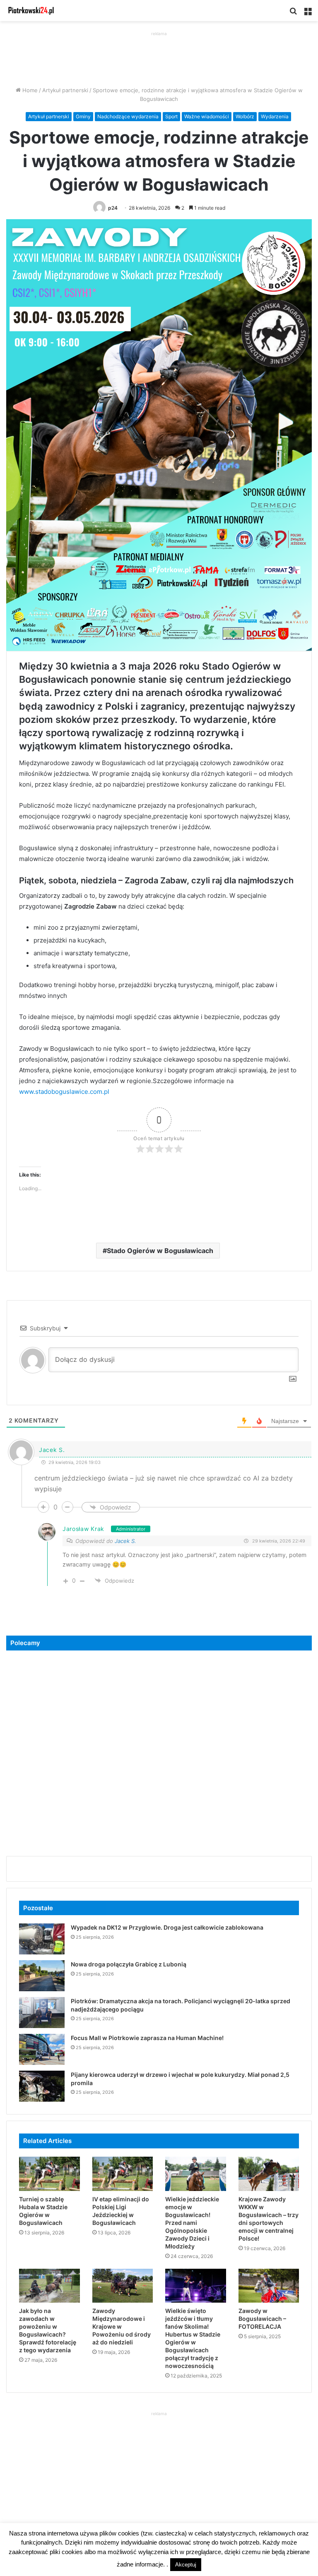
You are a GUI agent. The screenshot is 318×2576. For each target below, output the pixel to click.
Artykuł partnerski (65, 90)
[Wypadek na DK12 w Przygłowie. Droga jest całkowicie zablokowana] (42, 1939)
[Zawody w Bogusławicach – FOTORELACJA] (269, 2286)
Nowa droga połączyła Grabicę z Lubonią (129, 1964)
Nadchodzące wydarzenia (128, 116)
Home (29, 90)
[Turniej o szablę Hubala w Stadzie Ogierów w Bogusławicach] (49, 2174)
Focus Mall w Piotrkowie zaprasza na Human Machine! (147, 2038)
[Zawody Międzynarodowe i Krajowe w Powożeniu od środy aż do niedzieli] (123, 2286)
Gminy (83, 116)
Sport (171, 116)
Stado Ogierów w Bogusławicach (160, 1251)
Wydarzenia (275, 116)
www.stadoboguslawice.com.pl (64, 1092)
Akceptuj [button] (186, 2565)
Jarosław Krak (83, 1529)
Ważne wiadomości (207, 116)
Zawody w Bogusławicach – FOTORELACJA (262, 2319)
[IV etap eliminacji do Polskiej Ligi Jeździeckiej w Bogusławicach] (123, 2174)
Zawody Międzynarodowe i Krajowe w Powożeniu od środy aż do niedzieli (122, 2326)
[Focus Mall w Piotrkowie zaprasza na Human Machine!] (42, 2049)
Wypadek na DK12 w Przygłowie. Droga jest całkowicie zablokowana (167, 1927)
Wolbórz (245, 116)
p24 (113, 208)
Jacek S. (125, 1541)
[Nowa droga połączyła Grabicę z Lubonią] (42, 1976)
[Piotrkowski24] (31, 11)
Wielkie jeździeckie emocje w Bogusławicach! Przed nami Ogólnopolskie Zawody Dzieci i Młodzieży (192, 2223)
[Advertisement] (159, 57)
